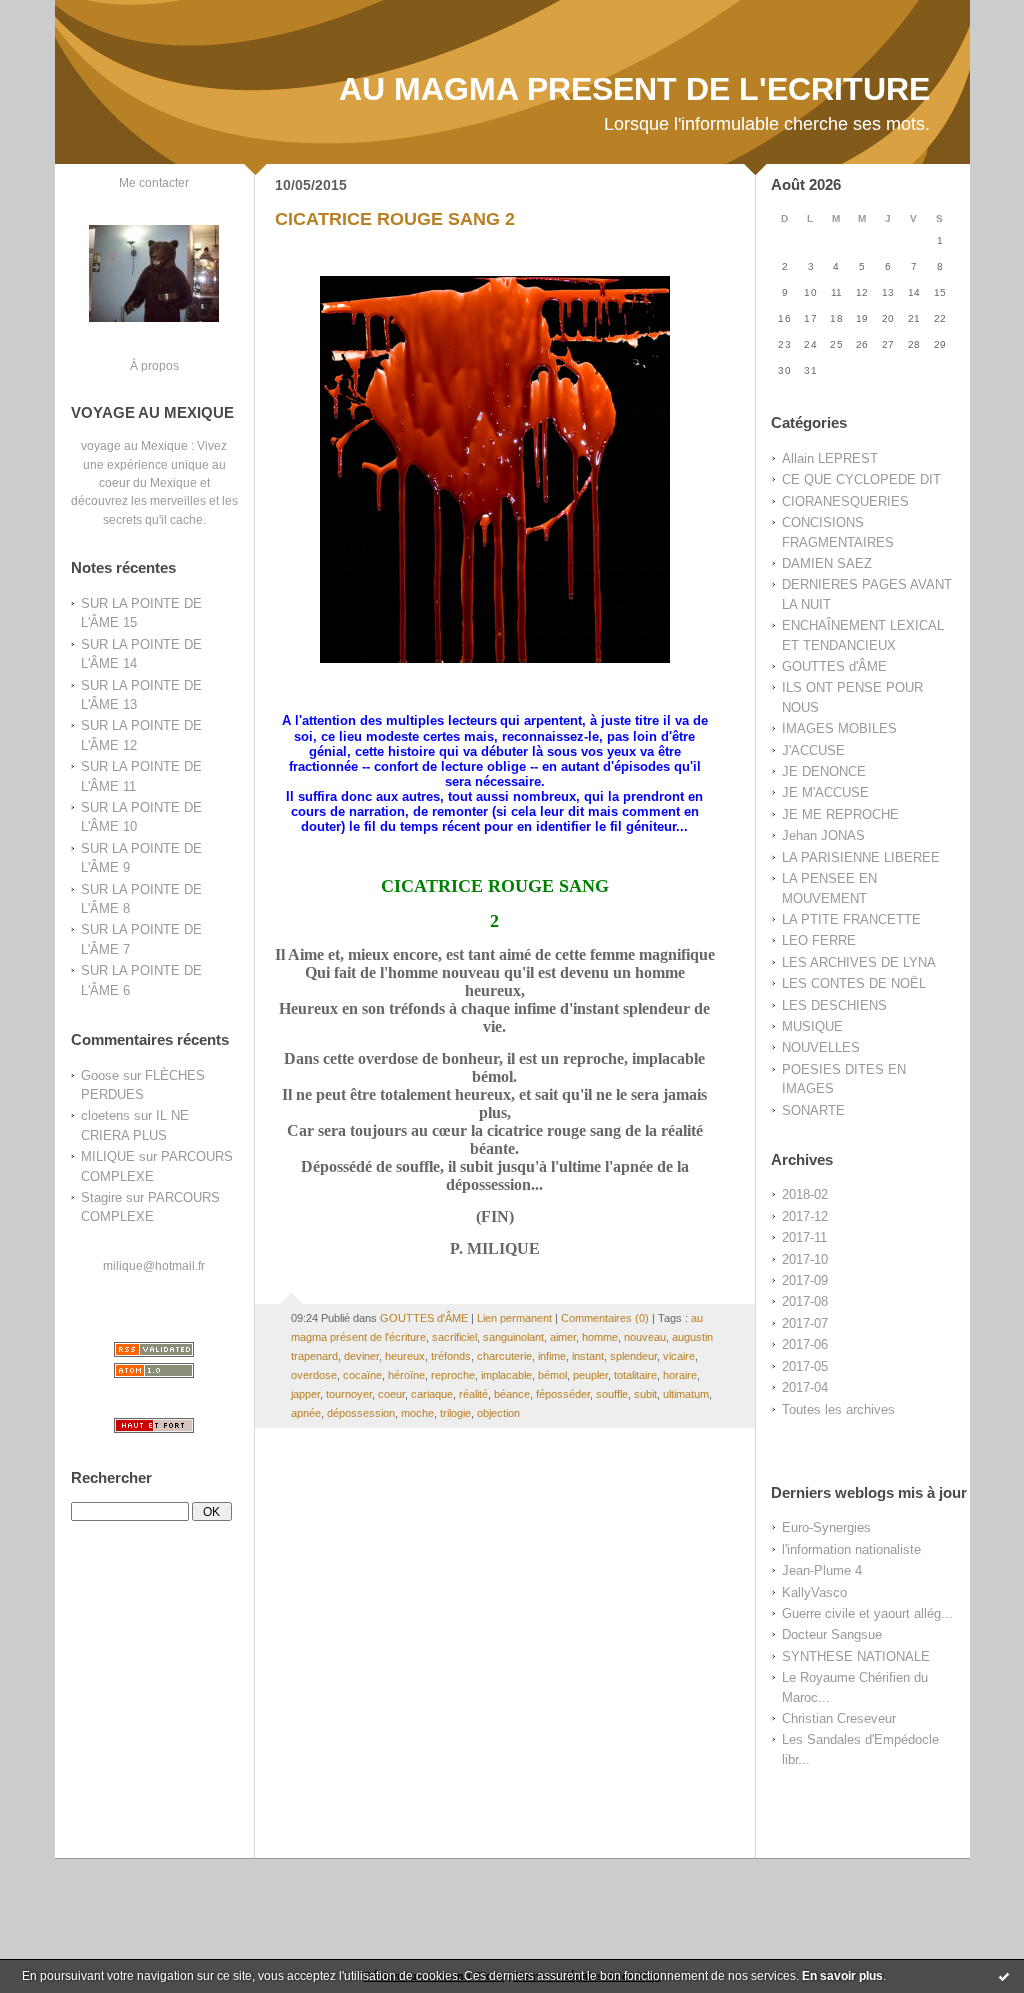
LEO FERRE (819, 940)
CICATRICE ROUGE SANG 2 (395, 219)
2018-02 (805, 1194)
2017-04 (805, 1387)
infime (552, 1356)
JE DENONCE (824, 771)
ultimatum (686, 1394)
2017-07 (805, 1323)
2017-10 (805, 1259)
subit (645, 1394)
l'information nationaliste (851, 1549)
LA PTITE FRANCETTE (851, 919)
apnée (306, 1413)
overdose (314, 1375)
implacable (506, 1375)
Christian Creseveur (839, 1718)
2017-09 (805, 1280)
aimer (563, 1337)
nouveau (645, 1337)
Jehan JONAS (823, 835)
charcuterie (504, 1356)
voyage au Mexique (134, 445)
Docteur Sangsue (832, 1634)
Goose (100, 1075)
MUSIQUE (812, 1026)
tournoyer (349, 1394)
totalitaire (635, 1375)
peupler (590, 1375)
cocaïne (362, 1375)
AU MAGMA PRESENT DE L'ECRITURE (634, 89)
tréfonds (451, 1356)
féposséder (563, 1394)
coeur (391, 1394)
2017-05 (805, 1366)
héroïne (406, 1375)
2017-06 (805, 1344)
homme (600, 1337)
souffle (612, 1394)
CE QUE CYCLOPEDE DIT (861, 479)
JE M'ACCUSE (825, 792)
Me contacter (154, 182)
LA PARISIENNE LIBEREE (861, 857)
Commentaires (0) (605, 1318)
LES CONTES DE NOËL (854, 983)
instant (588, 1356)
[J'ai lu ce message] (1004, 1976)
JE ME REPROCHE (840, 814)
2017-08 (805, 1301)
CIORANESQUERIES (845, 501)
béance (512, 1394)
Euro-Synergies (826, 1527)
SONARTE (813, 1110)
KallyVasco (814, 1592)
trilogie (455, 1413)
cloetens (105, 1115)
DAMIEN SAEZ (827, 563)
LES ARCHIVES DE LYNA (859, 962)
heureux (405, 1356)
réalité (473, 1394)
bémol (552, 1375)
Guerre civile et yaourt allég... (867, 1613)
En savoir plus (842, 1976)
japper (305, 1394)
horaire (680, 1375)
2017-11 (804, 1237)
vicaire (679, 1356)
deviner (361, 1356)
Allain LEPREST (830, 458)
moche (417, 1413)
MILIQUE (108, 1156)
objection (498, 1413)
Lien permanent (514, 1318)
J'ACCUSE (813, 750)
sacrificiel (454, 1337)
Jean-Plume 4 (822, 1570)
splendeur (633, 1356)
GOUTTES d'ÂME (834, 666)
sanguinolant (513, 1337)
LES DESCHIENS (834, 1005)
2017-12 (805, 1216)
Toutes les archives (838, 1409)
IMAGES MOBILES (839, 728)
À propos (154, 365)
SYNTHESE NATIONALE (856, 1656)
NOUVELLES (821, 1047)
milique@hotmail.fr (154, 1265)
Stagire (101, 1197)
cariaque (432, 1394)
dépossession (361, 1413)
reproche (453, 1375)
